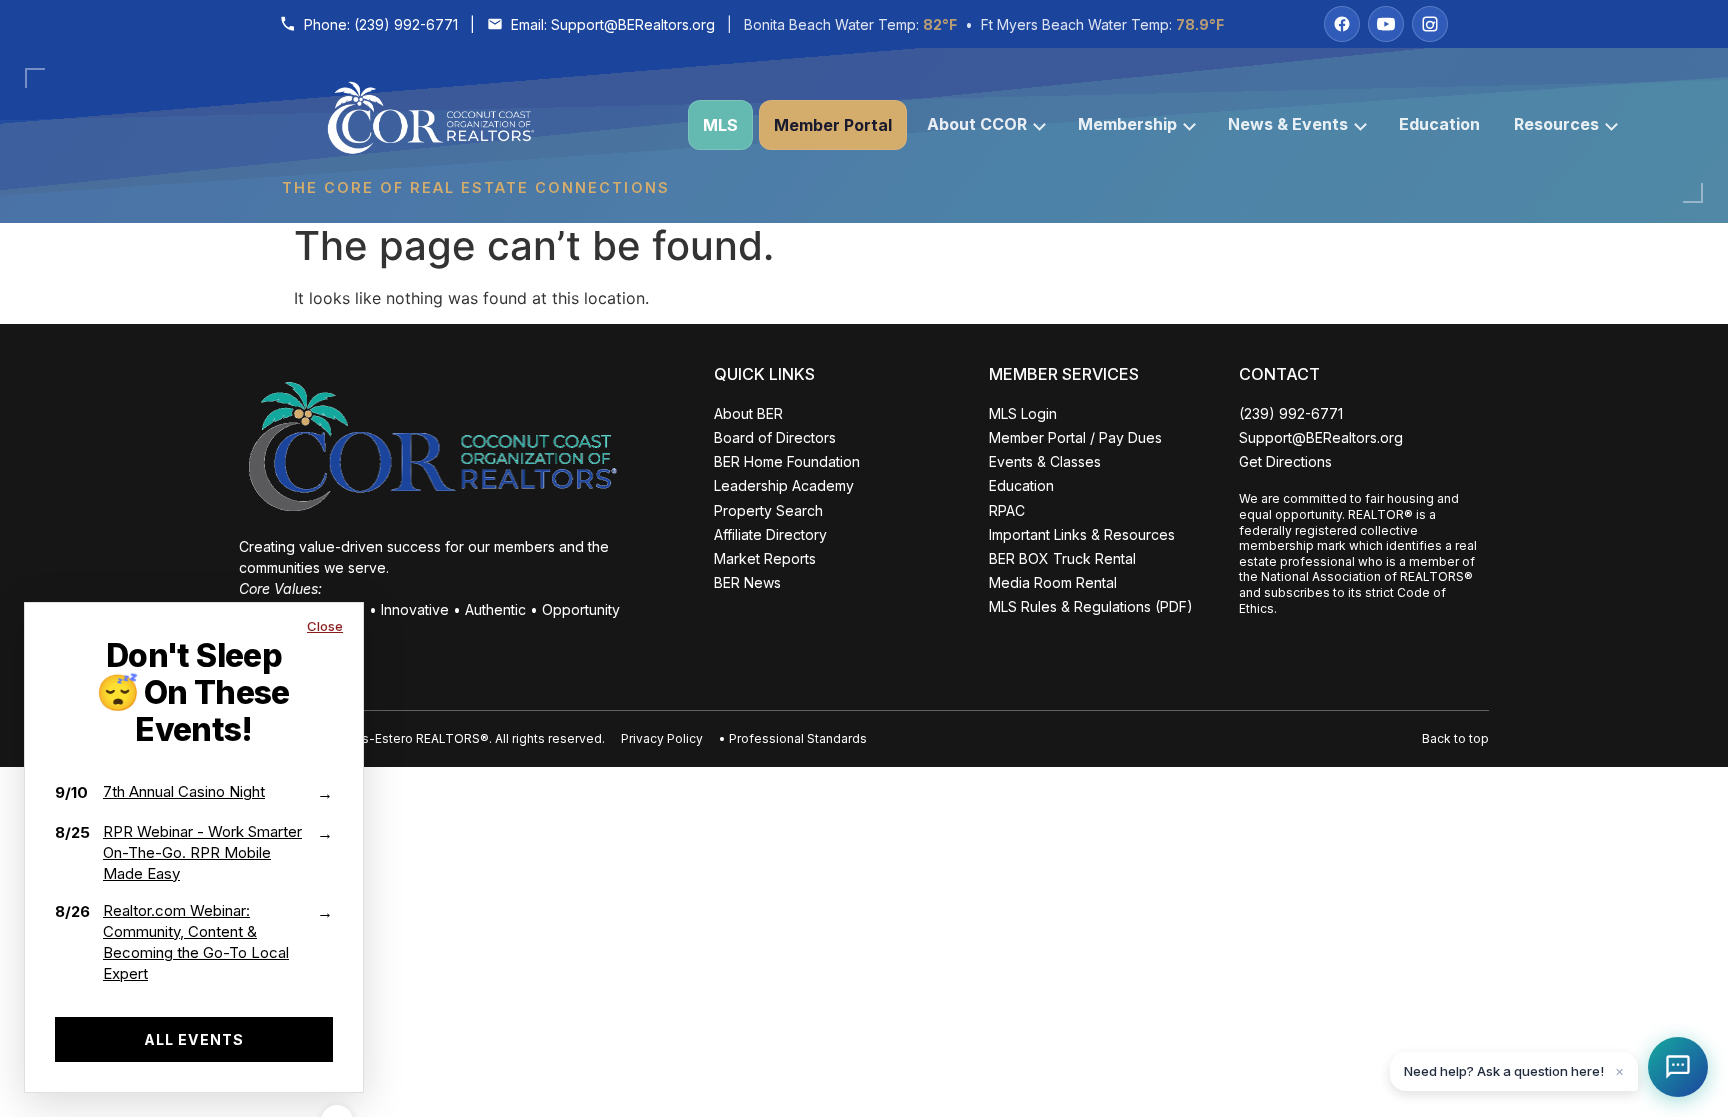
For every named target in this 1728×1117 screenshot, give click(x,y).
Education (1439, 124)
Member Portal (833, 125)
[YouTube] (1386, 24)
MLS (720, 125)
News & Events (1288, 124)
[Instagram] (1430, 24)
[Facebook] (1342, 24)
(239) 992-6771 (406, 24)
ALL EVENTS (194, 1039)
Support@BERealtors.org (633, 24)
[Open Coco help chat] (1678, 1067)
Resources (1556, 124)
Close (325, 626)
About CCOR (977, 124)
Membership (1127, 124)
